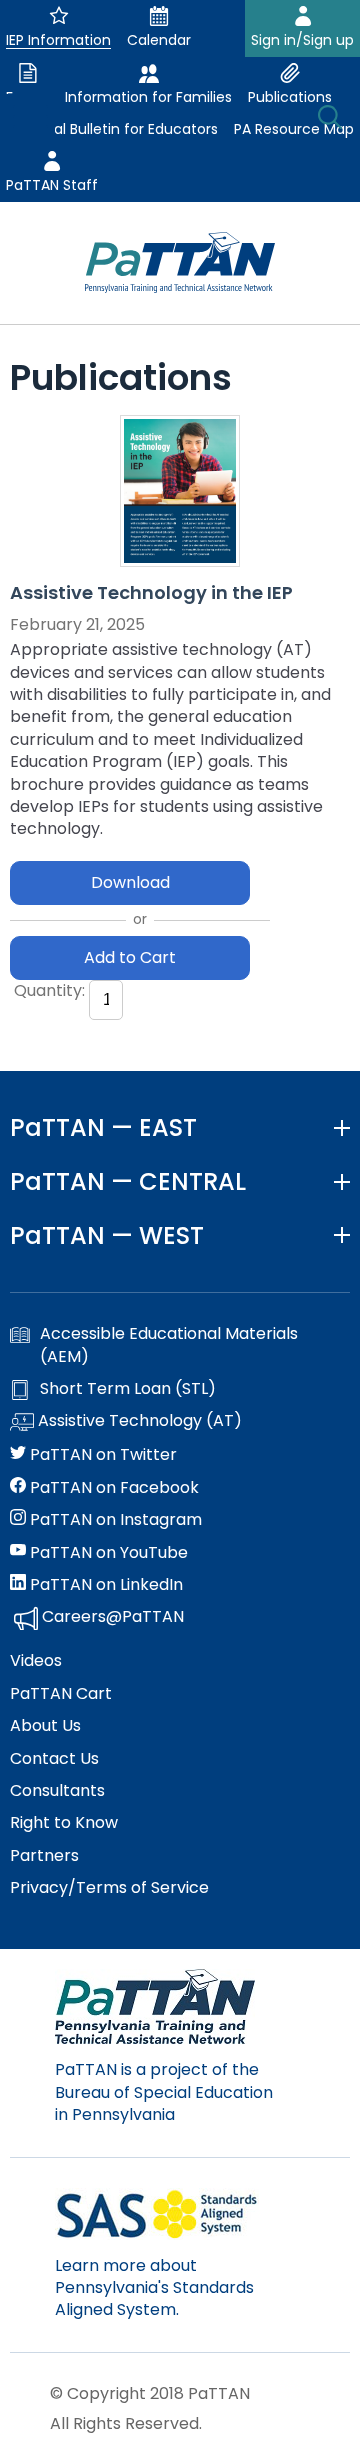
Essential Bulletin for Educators (112, 129)
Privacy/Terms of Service (109, 1888)
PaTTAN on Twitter (101, 1455)
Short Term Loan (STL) (128, 1389)
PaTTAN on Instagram (114, 1520)
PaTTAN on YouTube (107, 1553)
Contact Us (54, 1759)
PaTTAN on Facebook (112, 1488)
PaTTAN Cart (61, 1694)
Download (130, 882)
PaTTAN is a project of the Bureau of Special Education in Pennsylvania (164, 2092)
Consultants (57, 1791)
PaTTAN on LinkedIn (104, 1585)
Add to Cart (130, 957)
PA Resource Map (294, 129)
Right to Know (64, 1823)
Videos (36, 1661)
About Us (45, 1726)
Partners (44, 1856)
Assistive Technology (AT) (138, 1421)
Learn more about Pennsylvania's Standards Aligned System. (154, 2288)
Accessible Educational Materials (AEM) (169, 1345)
